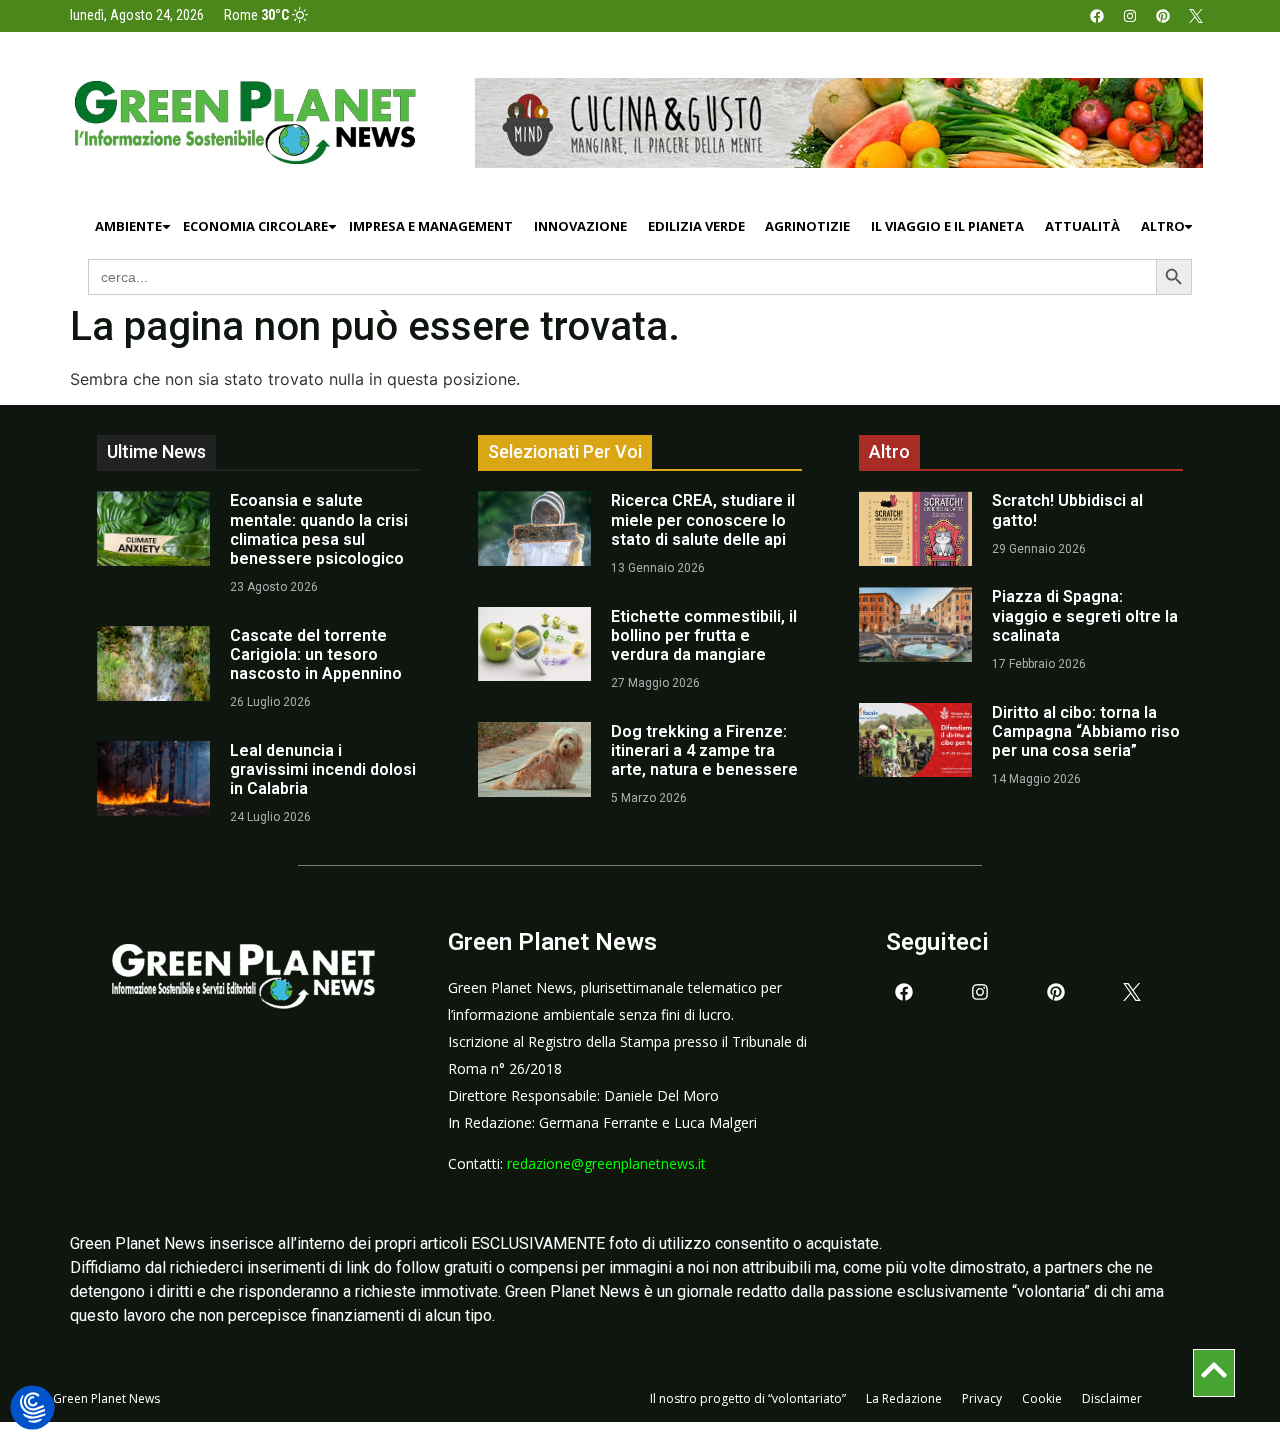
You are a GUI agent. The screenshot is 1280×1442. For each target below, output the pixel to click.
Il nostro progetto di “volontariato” (748, 1398)
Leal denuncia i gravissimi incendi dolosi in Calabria (323, 769)
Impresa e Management (431, 226)
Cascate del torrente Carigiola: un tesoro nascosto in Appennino (316, 654)
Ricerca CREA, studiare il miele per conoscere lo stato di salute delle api (703, 519)
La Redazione (904, 1398)
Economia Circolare (255, 226)
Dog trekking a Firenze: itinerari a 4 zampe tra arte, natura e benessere (704, 750)
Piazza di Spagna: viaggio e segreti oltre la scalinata (1085, 615)
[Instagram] (1130, 16)
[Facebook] (1097, 16)
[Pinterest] (1163, 16)
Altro (1163, 226)
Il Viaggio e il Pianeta (947, 226)
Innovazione (580, 226)
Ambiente (128, 226)
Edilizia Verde (696, 226)
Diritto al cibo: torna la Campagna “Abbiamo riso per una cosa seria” (1086, 731)
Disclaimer (1112, 1398)
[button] (32, 1408)
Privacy (982, 1398)
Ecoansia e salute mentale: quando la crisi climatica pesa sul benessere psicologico (319, 529)
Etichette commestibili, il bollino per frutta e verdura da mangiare (704, 635)
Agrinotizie (807, 226)
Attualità (1082, 226)
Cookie (1042, 1398)
